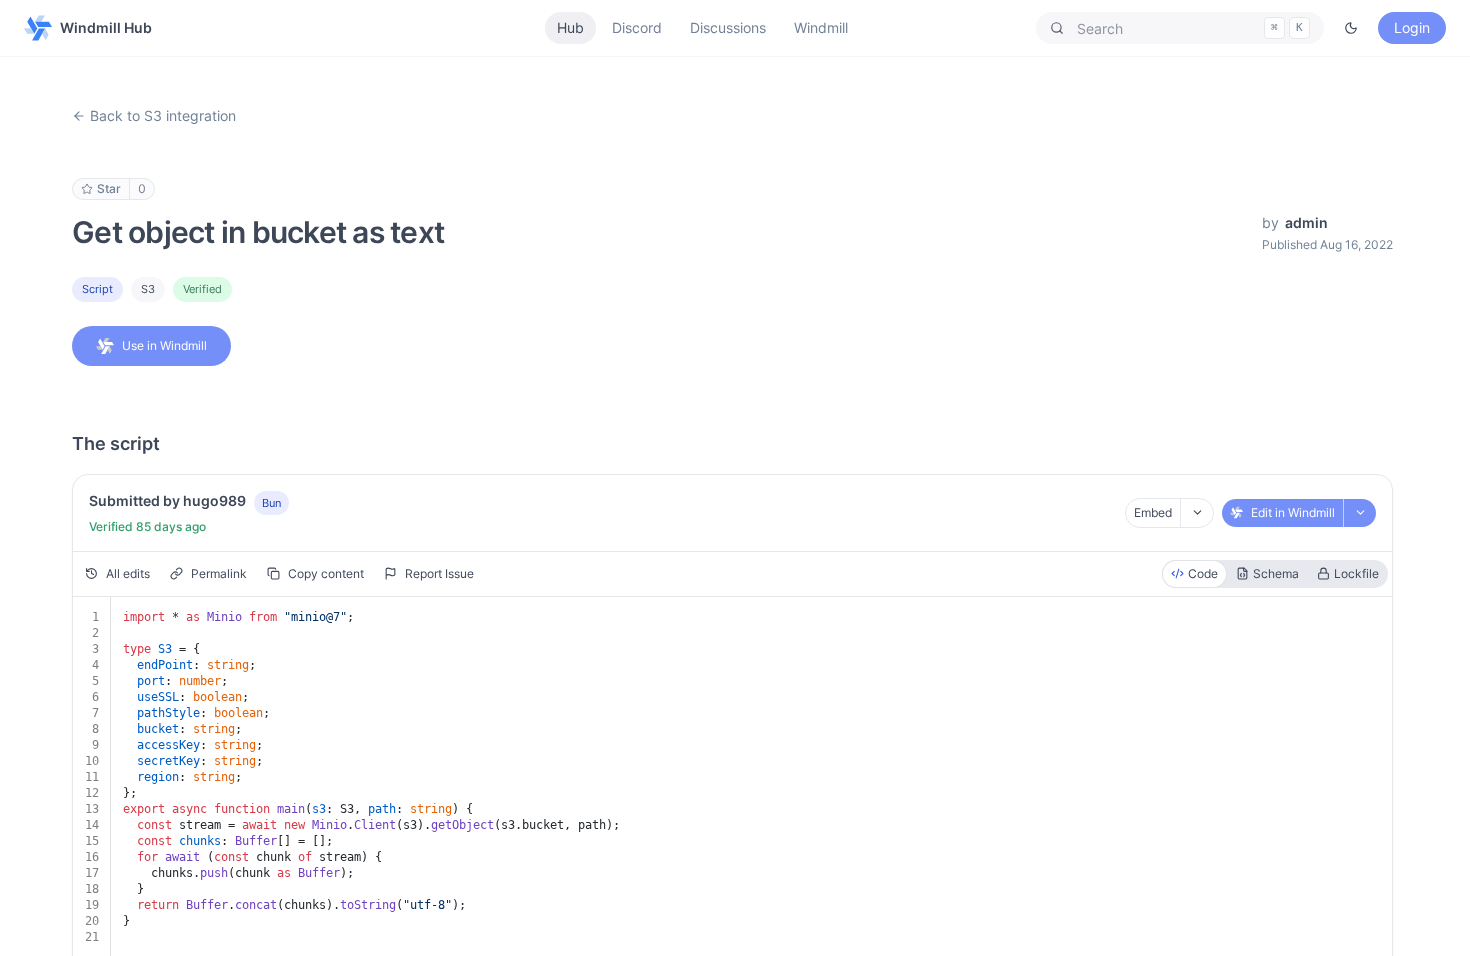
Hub (570, 27)
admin (1306, 222)
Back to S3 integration (163, 115)
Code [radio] (1203, 573)
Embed (1153, 512)
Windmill (821, 27)
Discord (637, 27)
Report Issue (439, 573)
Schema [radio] (1276, 573)
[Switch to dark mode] (1351, 28)
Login (1412, 27)
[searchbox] (1180, 28)
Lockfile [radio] (1356, 573)
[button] (1180, 28)
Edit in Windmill (1293, 512)
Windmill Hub (106, 27)
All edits (128, 573)
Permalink (219, 573)
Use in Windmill (164, 345)
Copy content (326, 573)
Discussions (728, 27)
